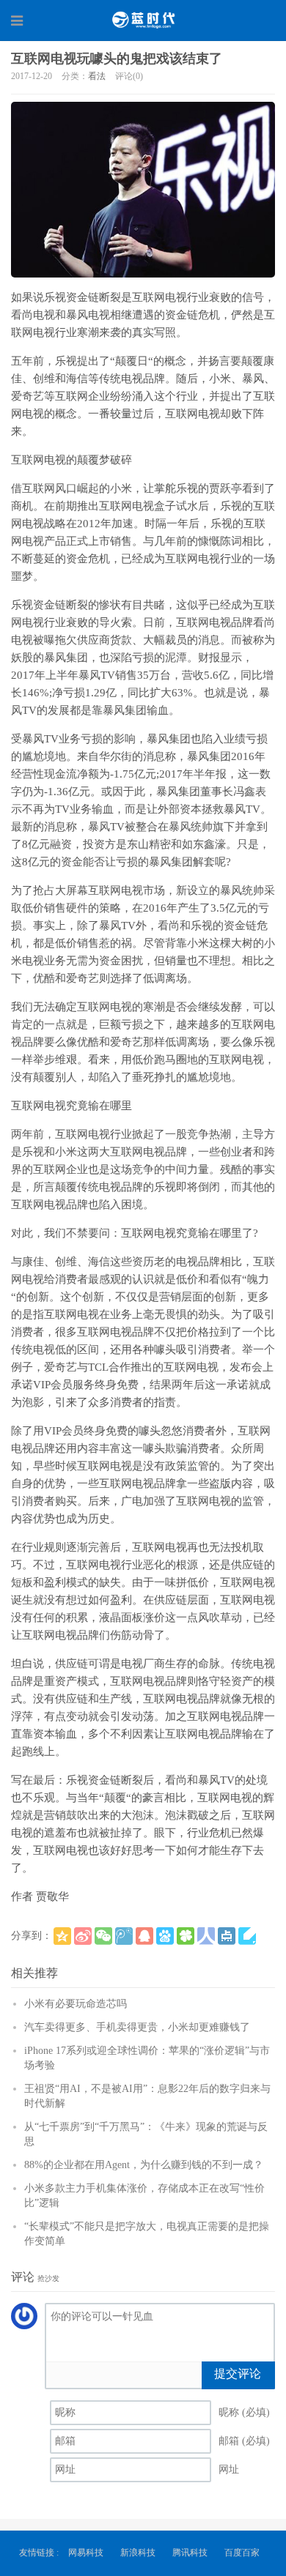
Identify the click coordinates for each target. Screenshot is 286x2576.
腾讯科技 (190, 2553)
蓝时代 (143, 20)
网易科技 (86, 2553)
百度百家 (242, 2553)
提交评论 (238, 2374)
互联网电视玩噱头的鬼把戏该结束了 (117, 59)
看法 (97, 76)
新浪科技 (138, 2553)
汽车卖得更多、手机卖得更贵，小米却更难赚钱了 (137, 2027)
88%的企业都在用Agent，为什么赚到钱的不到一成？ (144, 2165)
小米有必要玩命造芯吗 (76, 2004)
